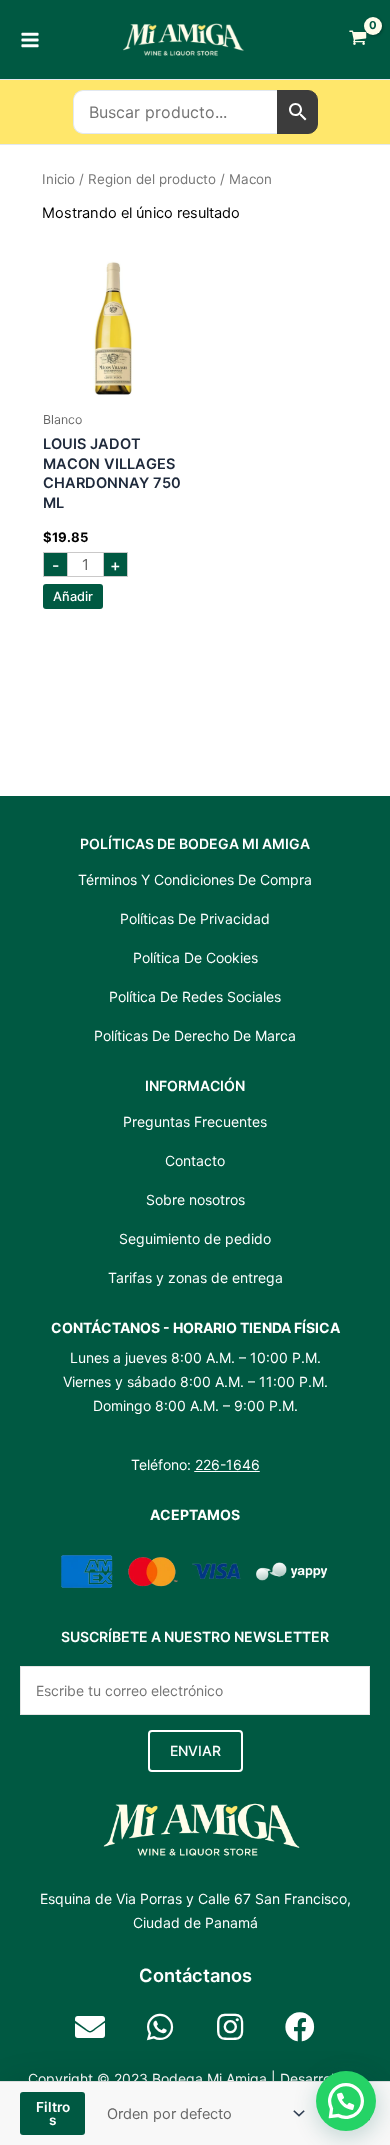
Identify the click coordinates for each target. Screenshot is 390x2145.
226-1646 (227, 1464)
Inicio (58, 179)
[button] (195, 1751)
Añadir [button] (73, 596)
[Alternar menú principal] (30, 39)
